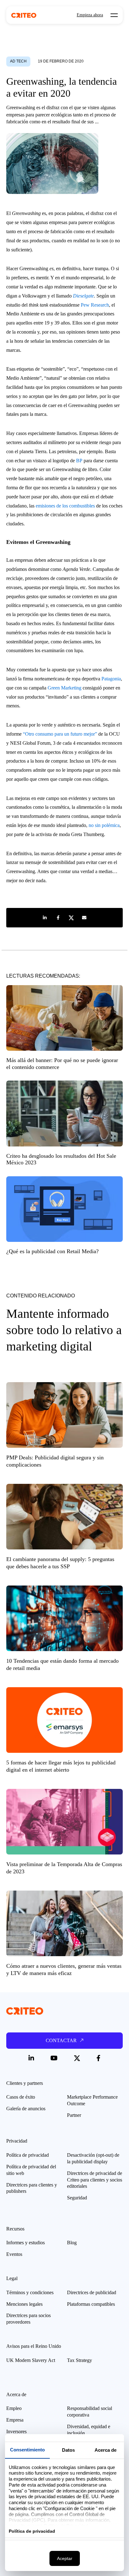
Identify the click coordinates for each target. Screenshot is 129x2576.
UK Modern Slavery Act (31, 2360)
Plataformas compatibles (91, 2304)
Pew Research (95, 305)
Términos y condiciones (30, 2292)
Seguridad (77, 2198)
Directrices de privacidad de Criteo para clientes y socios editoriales (95, 2180)
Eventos (14, 2254)
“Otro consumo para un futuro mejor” (60, 734)
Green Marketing (64, 688)
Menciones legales (24, 2304)
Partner (74, 2115)
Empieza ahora (90, 15)
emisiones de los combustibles (65, 506)
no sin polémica (104, 825)
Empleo (14, 2408)
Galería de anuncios (26, 2109)
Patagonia (111, 679)
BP (79, 461)
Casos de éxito (21, 2097)
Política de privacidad (28, 2155)
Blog (72, 2243)
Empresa (15, 2420)
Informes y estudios (26, 2243)
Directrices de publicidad (92, 2292)
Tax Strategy (80, 2360)
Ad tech (18, 61)
